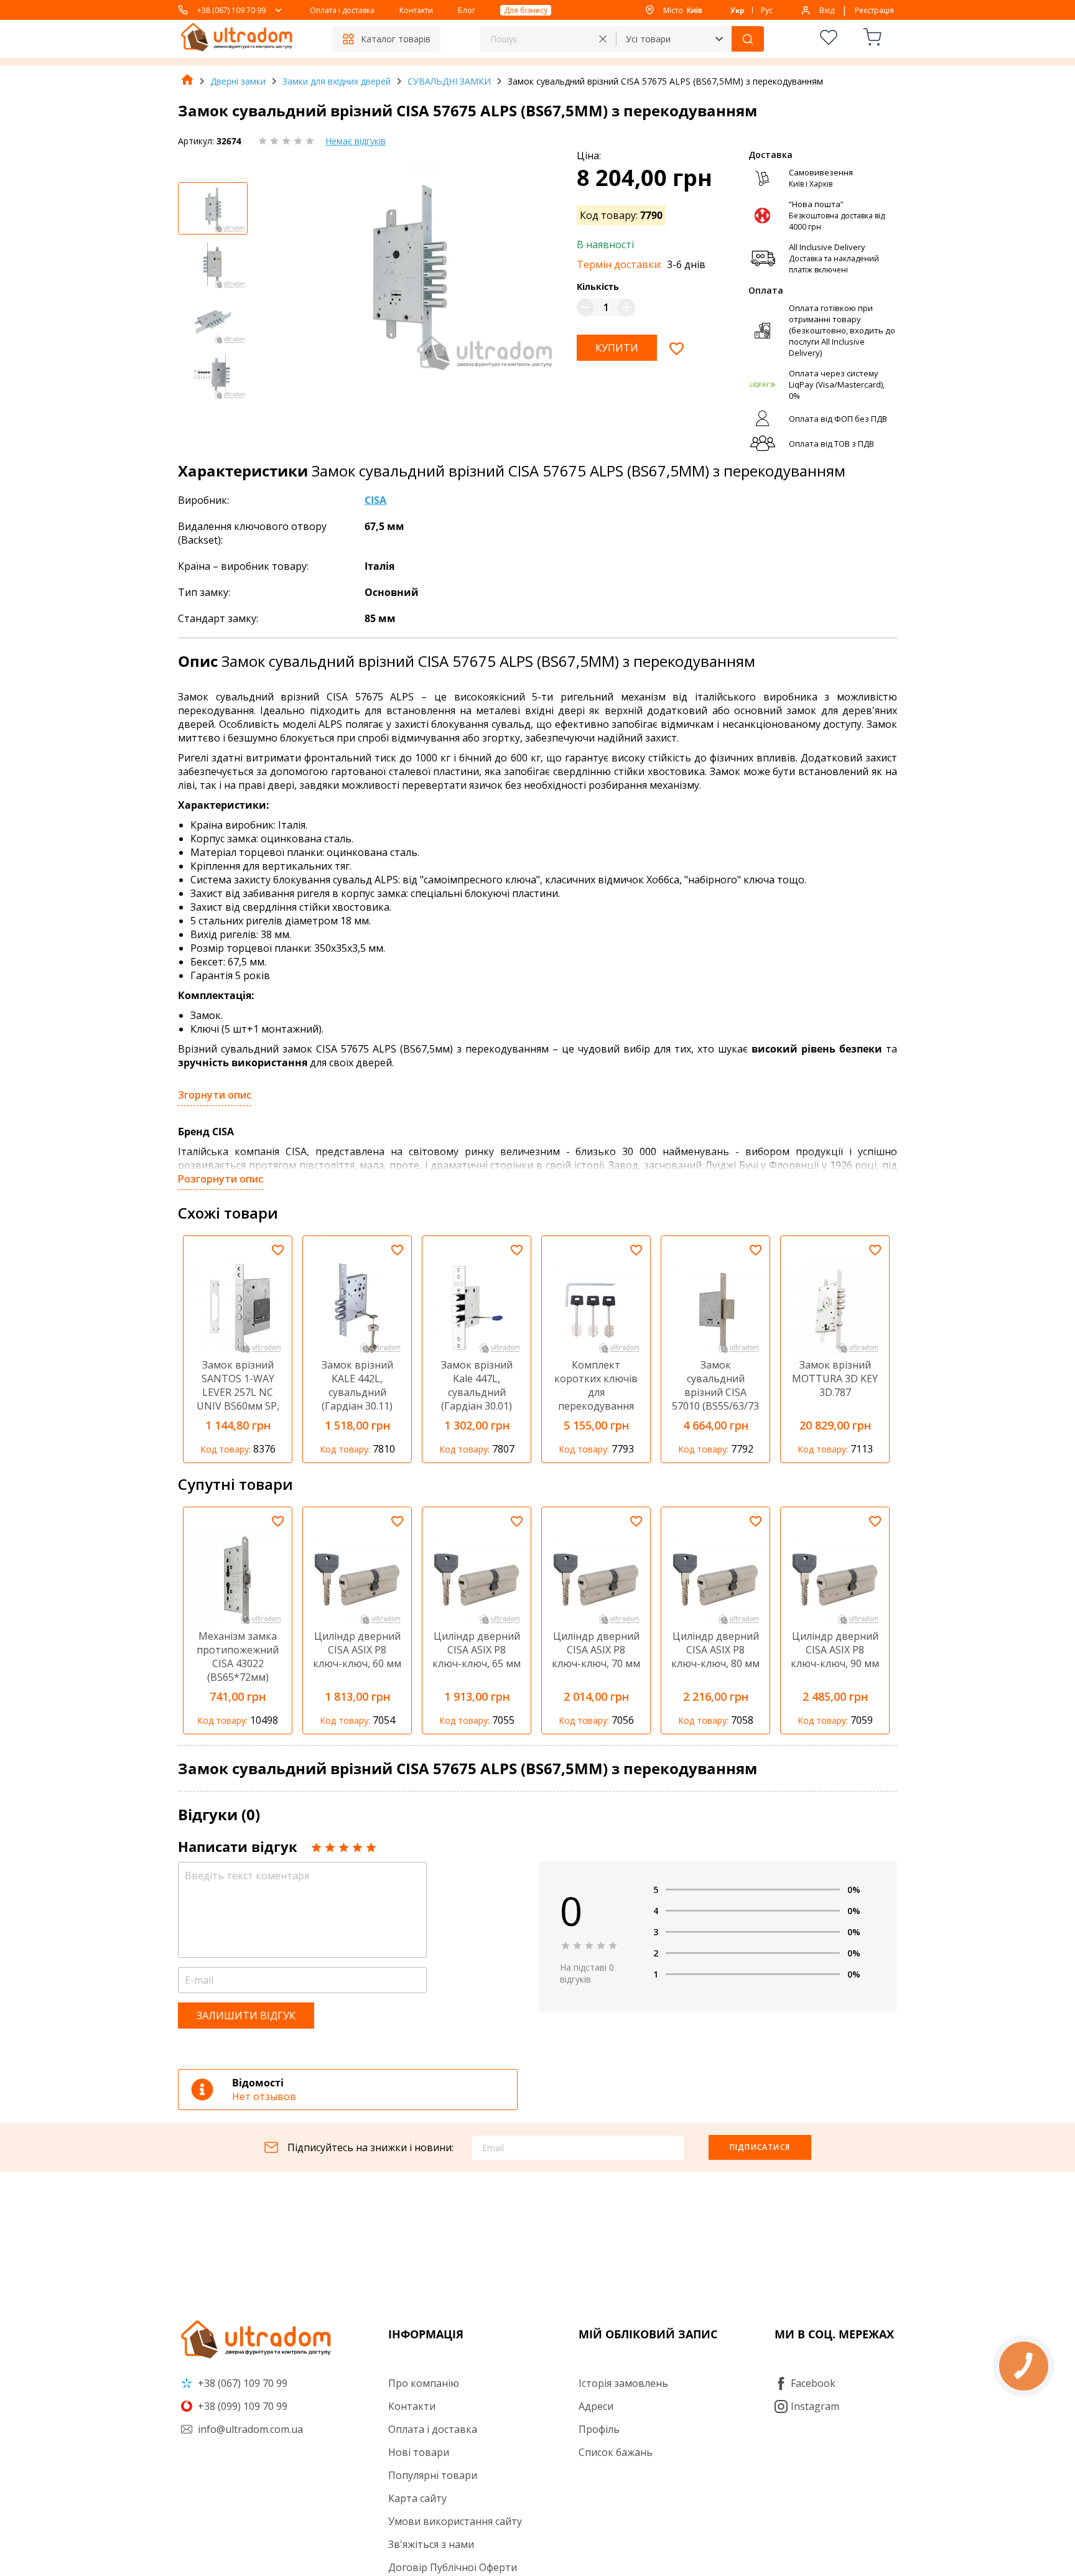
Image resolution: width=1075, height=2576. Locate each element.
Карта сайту (417, 2498)
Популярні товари (433, 2475)
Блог (467, 10)
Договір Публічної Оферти (453, 2567)
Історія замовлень (623, 2383)
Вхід (827, 10)
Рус (767, 10)
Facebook (813, 2383)
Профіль (599, 2429)
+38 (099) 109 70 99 (241, 2406)
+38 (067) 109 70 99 (231, 10)
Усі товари (648, 39)
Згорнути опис (215, 1095)
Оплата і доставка (342, 10)
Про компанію (424, 2383)
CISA (375, 500)
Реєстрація (874, 10)
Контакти (416, 10)
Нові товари (419, 2452)
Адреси (596, 2406)
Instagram (815, 2406)
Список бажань (616, 2452)
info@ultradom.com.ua (249, 2429)
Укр (738, 10)
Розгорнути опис (221, 1179)
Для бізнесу (526, 10)
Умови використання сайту (455, 2521)
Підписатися (760, 2147)
